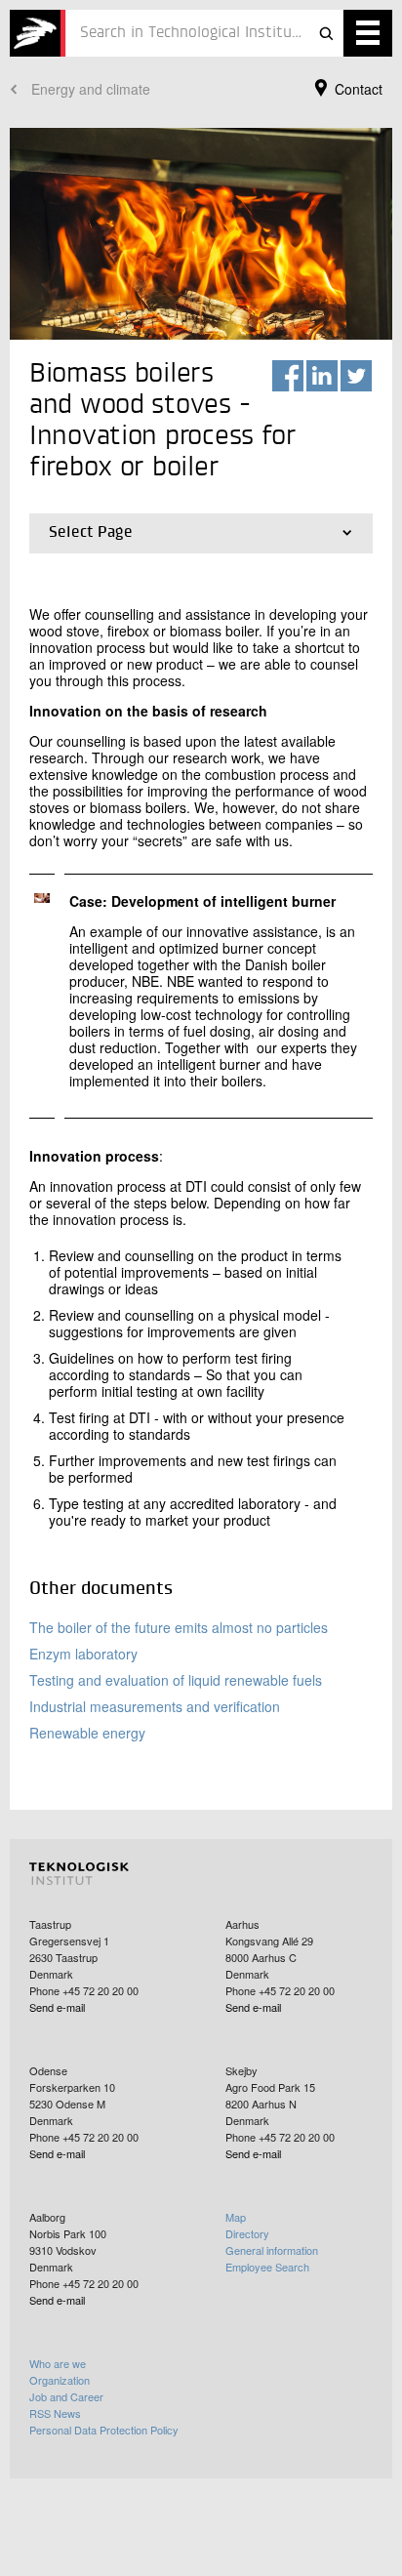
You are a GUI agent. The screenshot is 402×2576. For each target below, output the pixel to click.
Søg (326, 33)
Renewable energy (87, 1733)
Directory (247, 2233)
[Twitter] (356, 376)
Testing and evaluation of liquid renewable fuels (176, 1680)
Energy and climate (91, 89)
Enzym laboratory (83, 1654)
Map (236, 2217)
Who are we (58, 2363)
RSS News (55, 2413)
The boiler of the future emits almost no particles (179, 1627)
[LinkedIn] (322, 376)
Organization (60, 2380)
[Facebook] (288, 376)
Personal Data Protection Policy (104, 2430)
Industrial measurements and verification (155, 1706)
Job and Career (66, 2396)
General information (272, 2250)
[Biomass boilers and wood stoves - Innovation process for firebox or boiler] (38, 33)
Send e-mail (57, 2007)
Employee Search (267, 2267)
